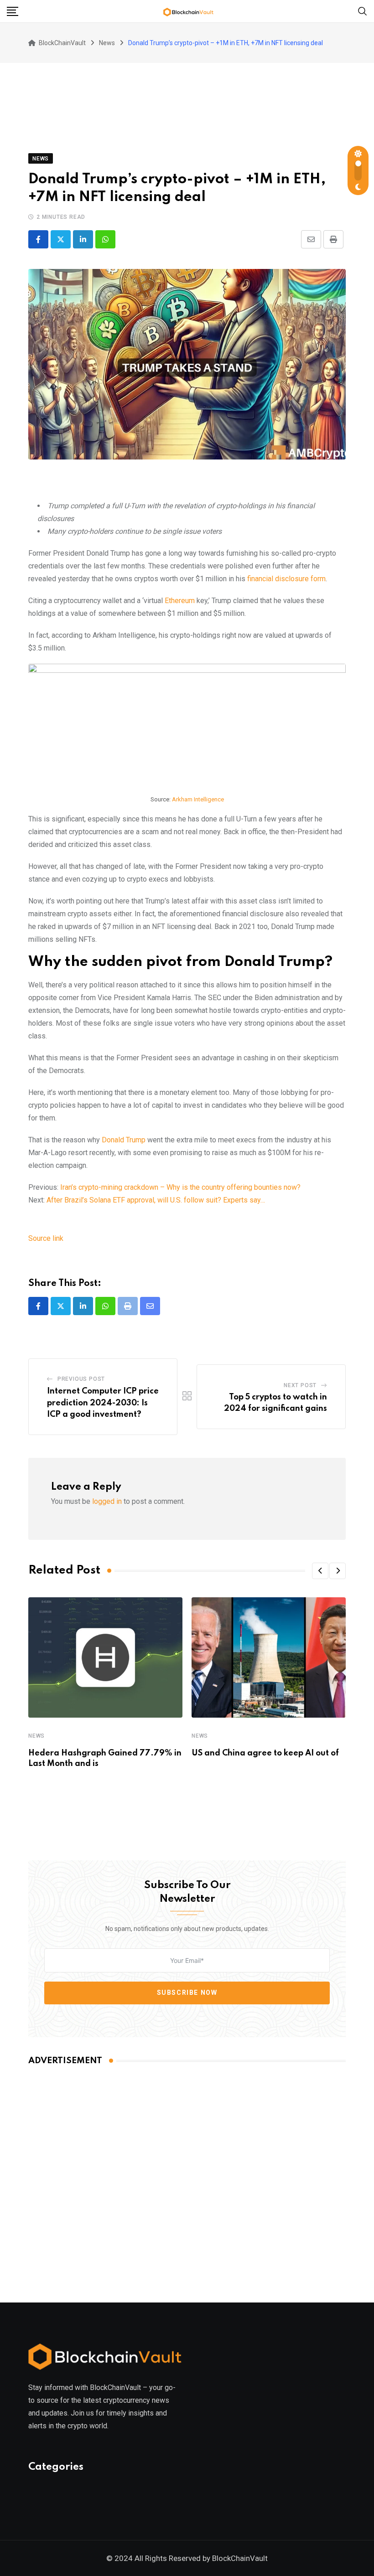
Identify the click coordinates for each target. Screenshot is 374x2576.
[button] (320, 1571)
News (36, 1736)
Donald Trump (124, 1140)
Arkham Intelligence (198, 799)
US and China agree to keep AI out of (265, 1753)
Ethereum (180, 601)
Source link (46, 1238)
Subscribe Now (187, 1993)
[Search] (363, 11)
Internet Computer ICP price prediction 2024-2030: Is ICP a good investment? (103, 1403)
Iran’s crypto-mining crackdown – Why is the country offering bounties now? (180, 1187)
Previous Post (81, 1379)
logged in (107, 1501)
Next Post (300, 1385)
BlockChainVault (240, 2558)
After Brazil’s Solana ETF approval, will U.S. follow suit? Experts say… (156, 1200)
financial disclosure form (286, 579)
